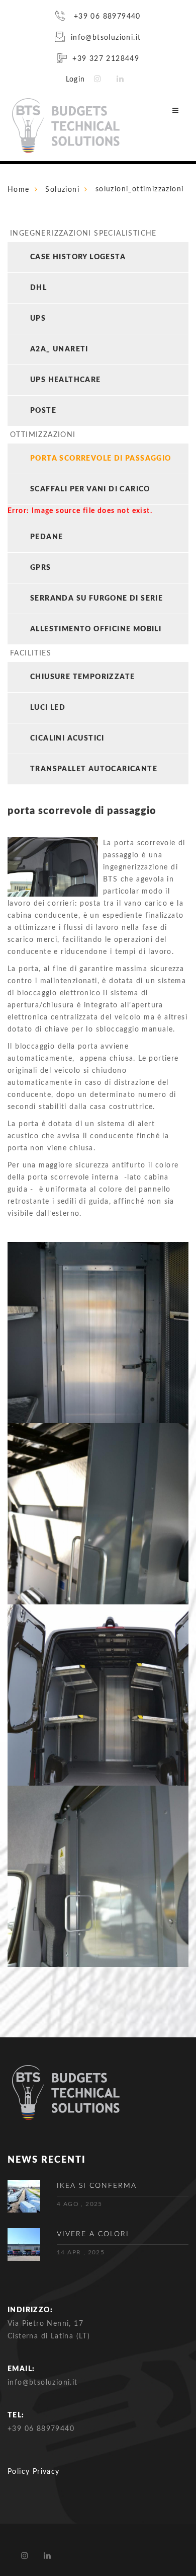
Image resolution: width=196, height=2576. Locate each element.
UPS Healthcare (66, 380)
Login (76, 80)
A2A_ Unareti (59, 349)
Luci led (48, 708)
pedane (46, 537)
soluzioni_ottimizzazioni (140, 189)
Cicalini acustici (67, 739)
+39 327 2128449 (106, 59)
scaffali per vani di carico (90, 489)
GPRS (41, 568)
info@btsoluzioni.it (106, 38)
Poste (43, 411)
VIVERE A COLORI (93, 2234)
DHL (38, 288)
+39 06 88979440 (106, 17)
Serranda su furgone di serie (96, 599)
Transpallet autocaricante (94, 769)
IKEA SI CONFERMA (97, 2186)
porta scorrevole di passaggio (101, 459)
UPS (38, 319)
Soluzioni (62, 190)
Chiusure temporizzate (82, 677)
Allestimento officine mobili (96, 629)
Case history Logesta (78, 257)
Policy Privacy (34, 2472)
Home (19, 190)
